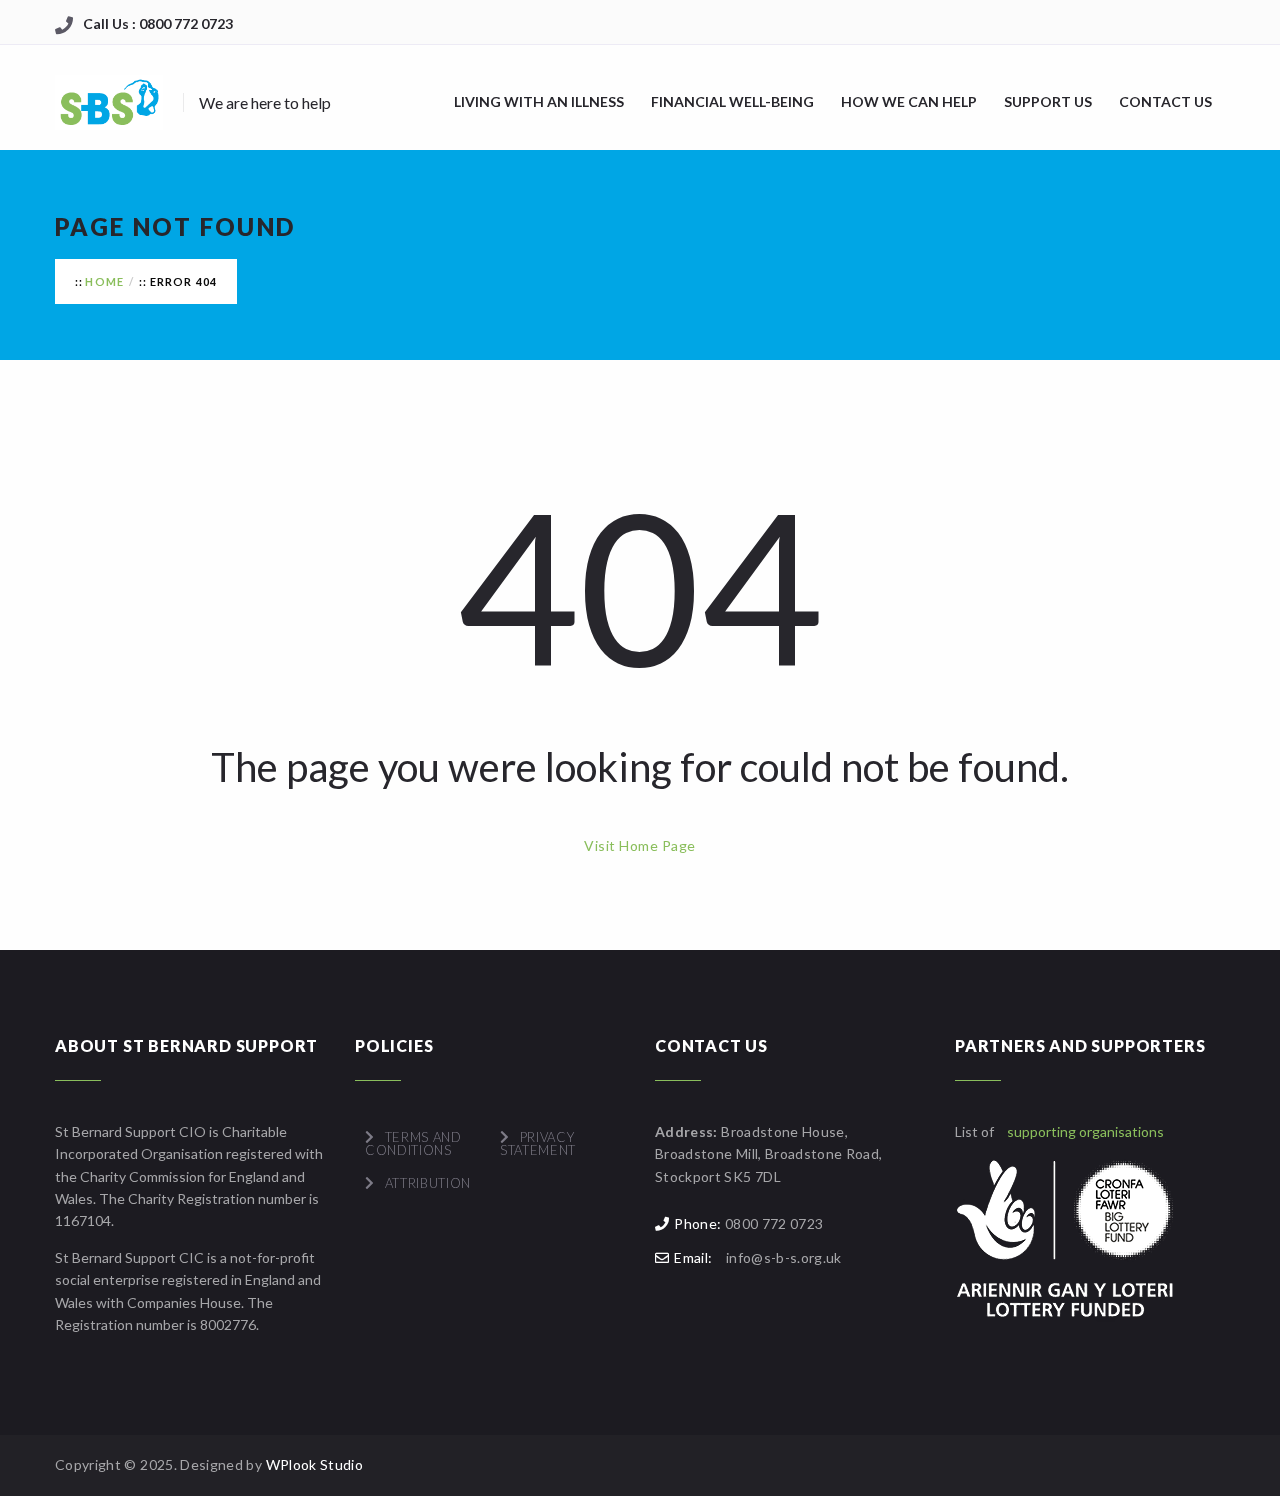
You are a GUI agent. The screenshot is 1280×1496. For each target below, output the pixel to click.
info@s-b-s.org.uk (784, 1257)
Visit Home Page (639, 845)
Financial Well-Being (732, 101)
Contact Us (1165, 101)
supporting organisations (1085, 1131)
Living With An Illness (539, 101)
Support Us (1048, 101)
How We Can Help (909, 101)
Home (104, 281)
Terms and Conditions (413, 1143)
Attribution (428, 1183)
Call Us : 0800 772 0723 (158, 23)
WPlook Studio (315, 1464)
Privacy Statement (538, 1143)
